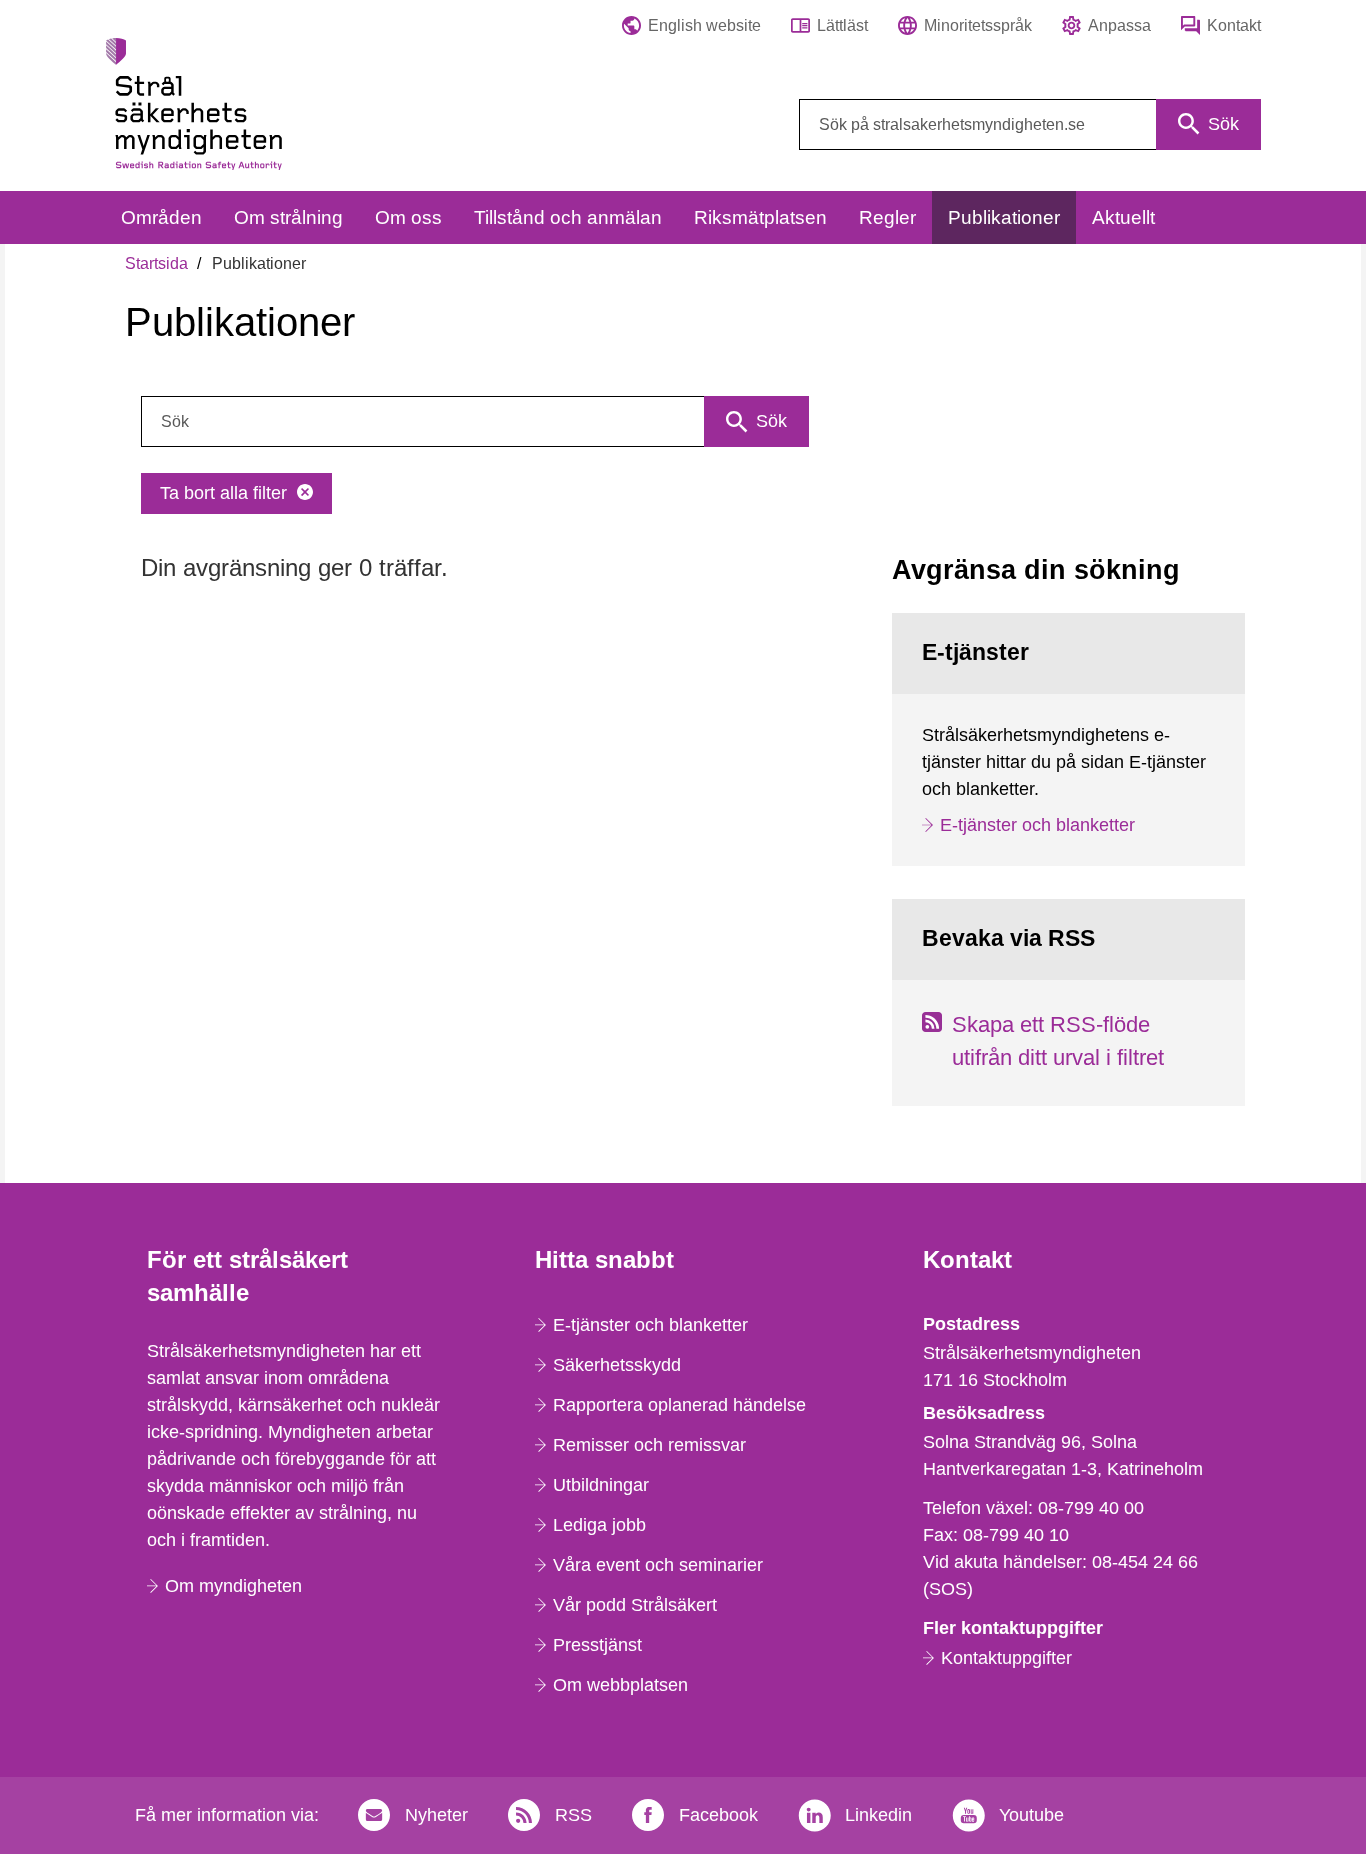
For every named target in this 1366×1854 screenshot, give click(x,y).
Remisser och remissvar (649, 1445)
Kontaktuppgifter (1006, 1658)
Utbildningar (601, 1485)
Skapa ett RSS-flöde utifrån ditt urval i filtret (1058, 1041)
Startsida (156, 263)
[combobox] (1030, 124)
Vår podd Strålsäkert (635, 1605)
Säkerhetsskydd (617, 1365)
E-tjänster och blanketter (1037, 825)
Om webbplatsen (620, 1685)
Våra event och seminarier (658, 1565)
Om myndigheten (233, 1586)
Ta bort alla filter (223, 493)
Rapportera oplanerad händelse (679, 1405)
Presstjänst (597, 1645)
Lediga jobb (599, 1525)
